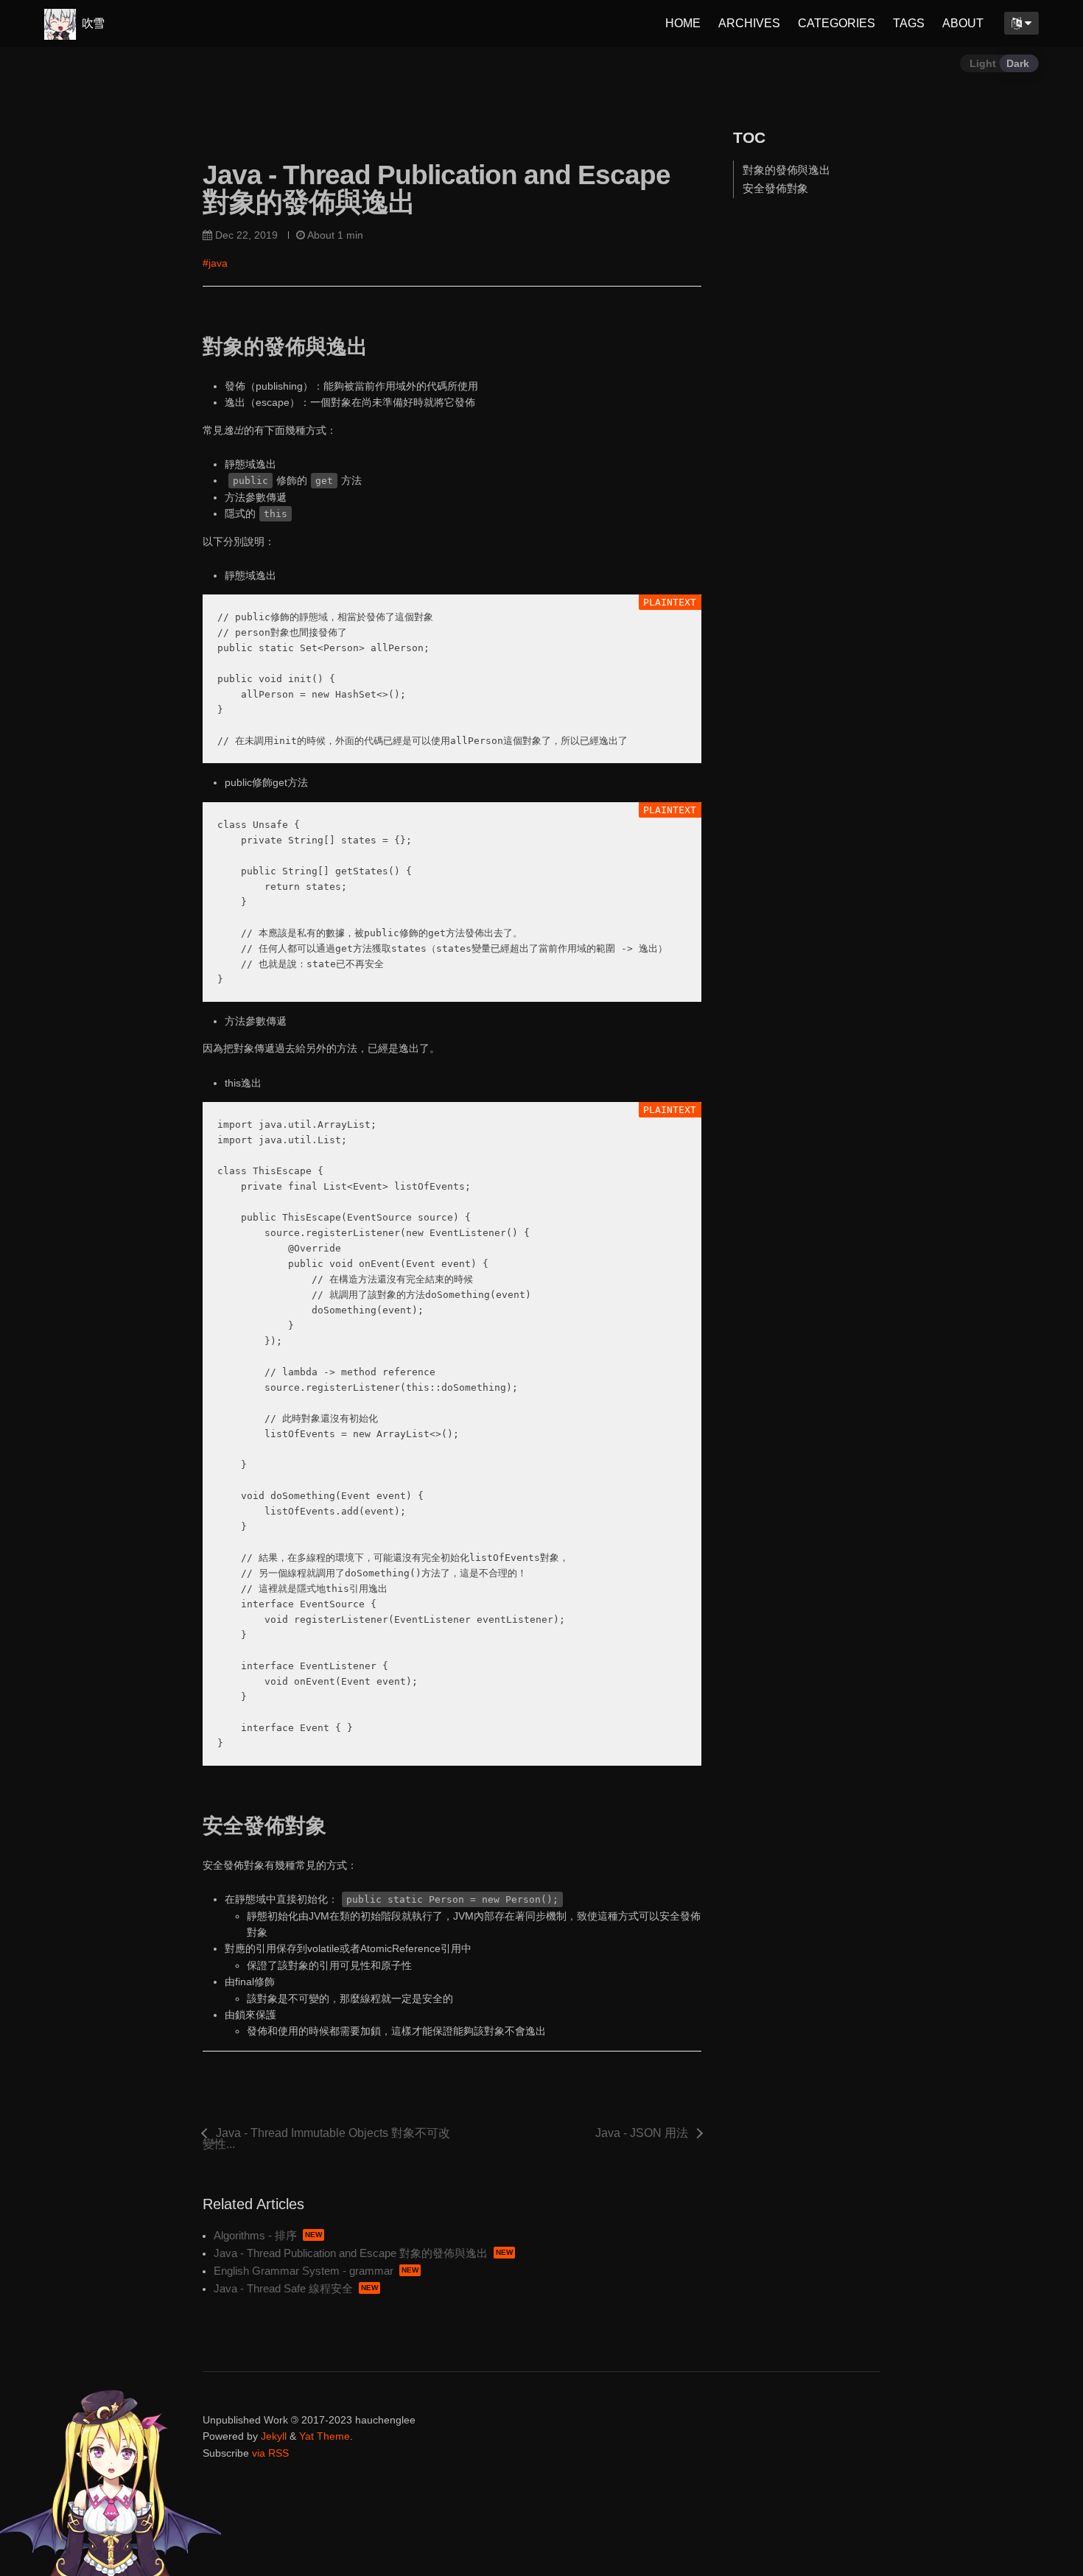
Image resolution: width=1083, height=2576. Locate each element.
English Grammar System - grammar (304, 2271)
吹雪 (92, 23)
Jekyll (274, 2436)
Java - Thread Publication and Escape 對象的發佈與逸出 (351, 2253)
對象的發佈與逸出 (787, 169)
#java (215, 263)
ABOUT (963, 23)
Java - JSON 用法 (642, 2133)
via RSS (270, 2453)
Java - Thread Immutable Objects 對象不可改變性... (326, 2138)
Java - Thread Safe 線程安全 (283, 2288)
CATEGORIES (837, 23)
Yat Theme (325, 2436)
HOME (683, 23)
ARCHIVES (749, 23)
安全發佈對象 (776, 188)
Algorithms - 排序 (255, 2235)
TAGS (909, 23)
